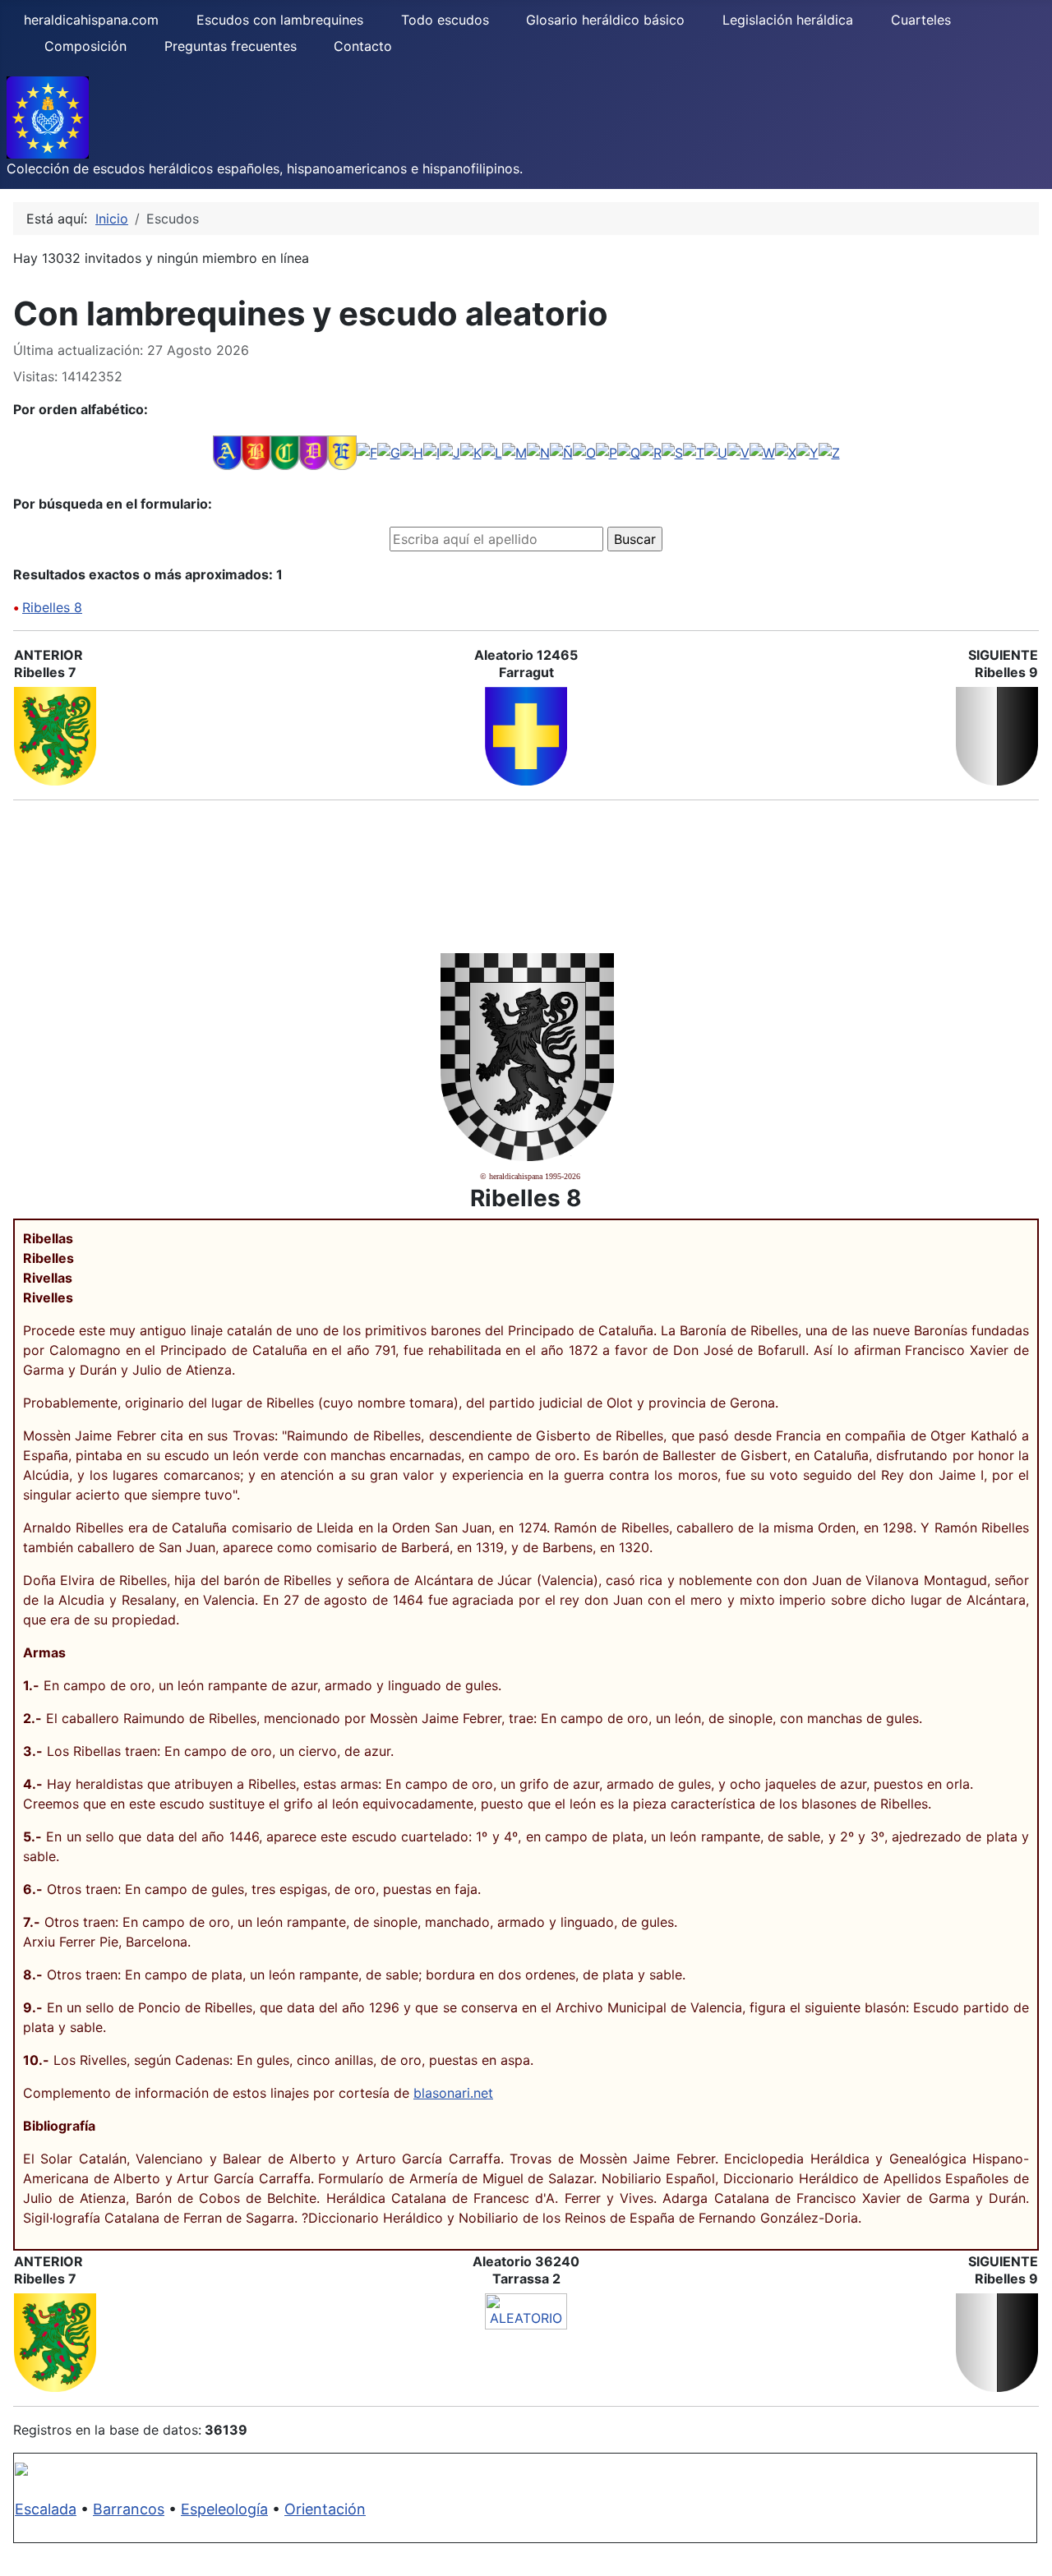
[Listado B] (256, 452)
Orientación (325, 2509)
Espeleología (224, 2509)
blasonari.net (453, 2093)
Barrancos (129, 2509)
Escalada (46, 2509)
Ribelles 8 (52, 607)
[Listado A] (227, 452)
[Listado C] (285, 452)
